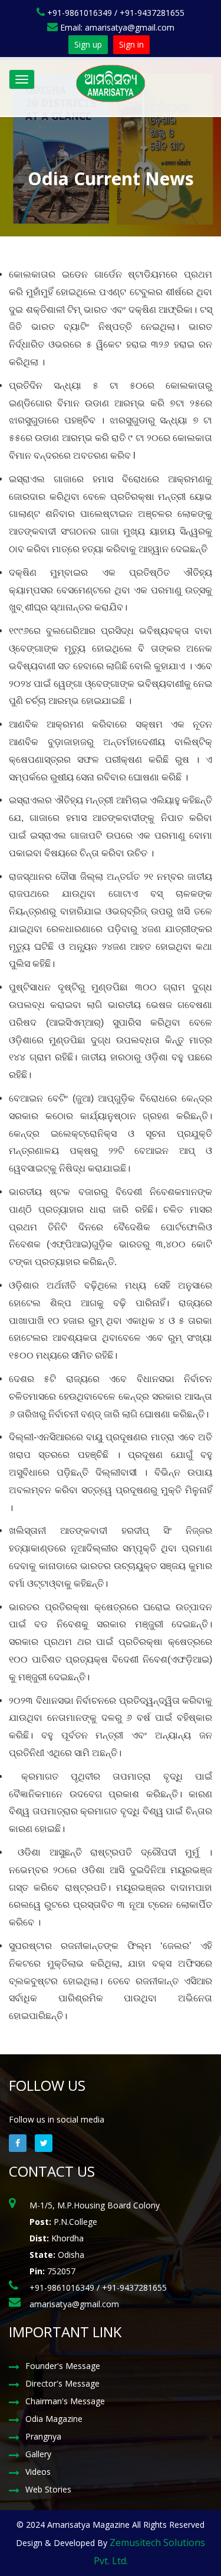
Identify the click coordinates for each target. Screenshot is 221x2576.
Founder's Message (63, 2366)
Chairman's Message (65, 2401)
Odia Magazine (54, 2419)
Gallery (38, 2454)
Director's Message (62, 2383)
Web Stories (48, 2489)
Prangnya (43, 2436)
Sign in (131, 44)
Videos (38, 2472)
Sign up (88, 44)
